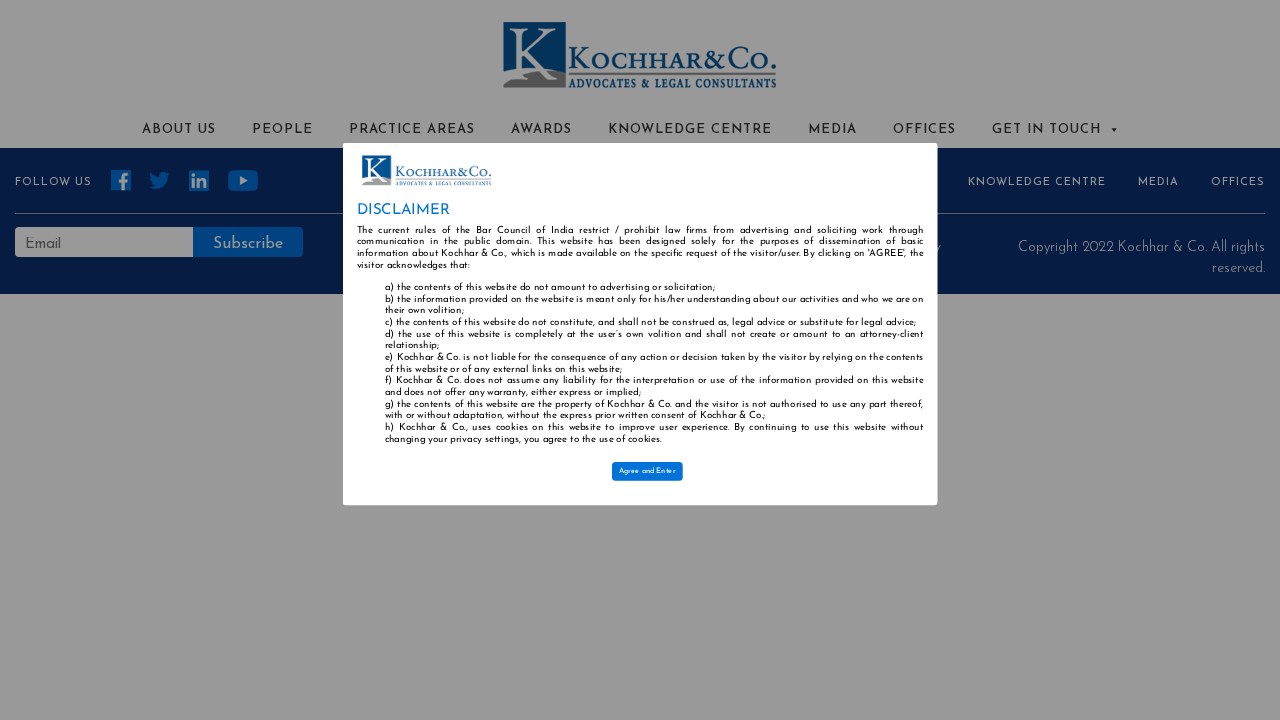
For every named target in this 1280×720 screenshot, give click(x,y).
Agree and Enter (647, 472)
